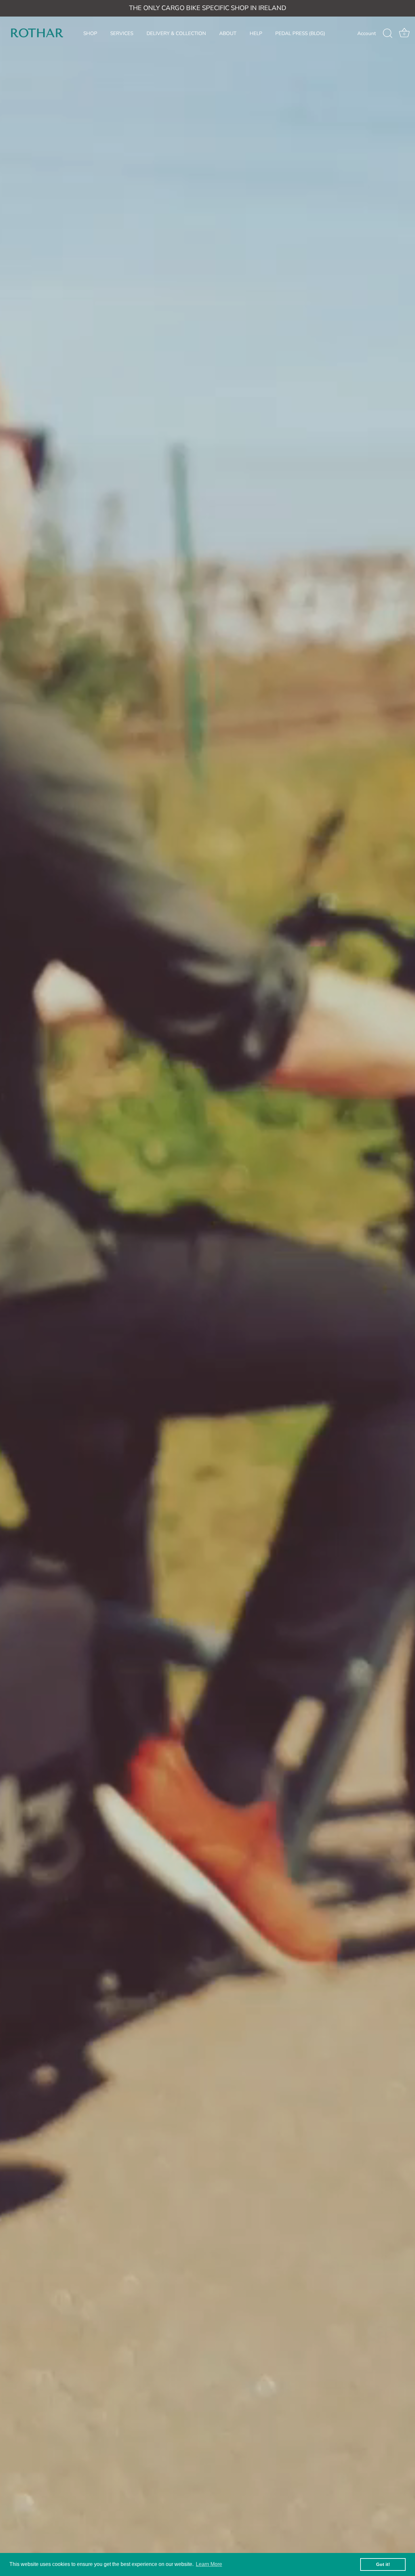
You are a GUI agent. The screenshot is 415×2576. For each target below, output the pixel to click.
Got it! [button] (383, 2564)
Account (367, 33)
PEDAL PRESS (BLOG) (300, 33)
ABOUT (228, 33)
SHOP (90, 33)
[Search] (387, 33)
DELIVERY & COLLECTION (176, 33)
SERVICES (122, 33)
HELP (256, 33)
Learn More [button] (209, 2564)
